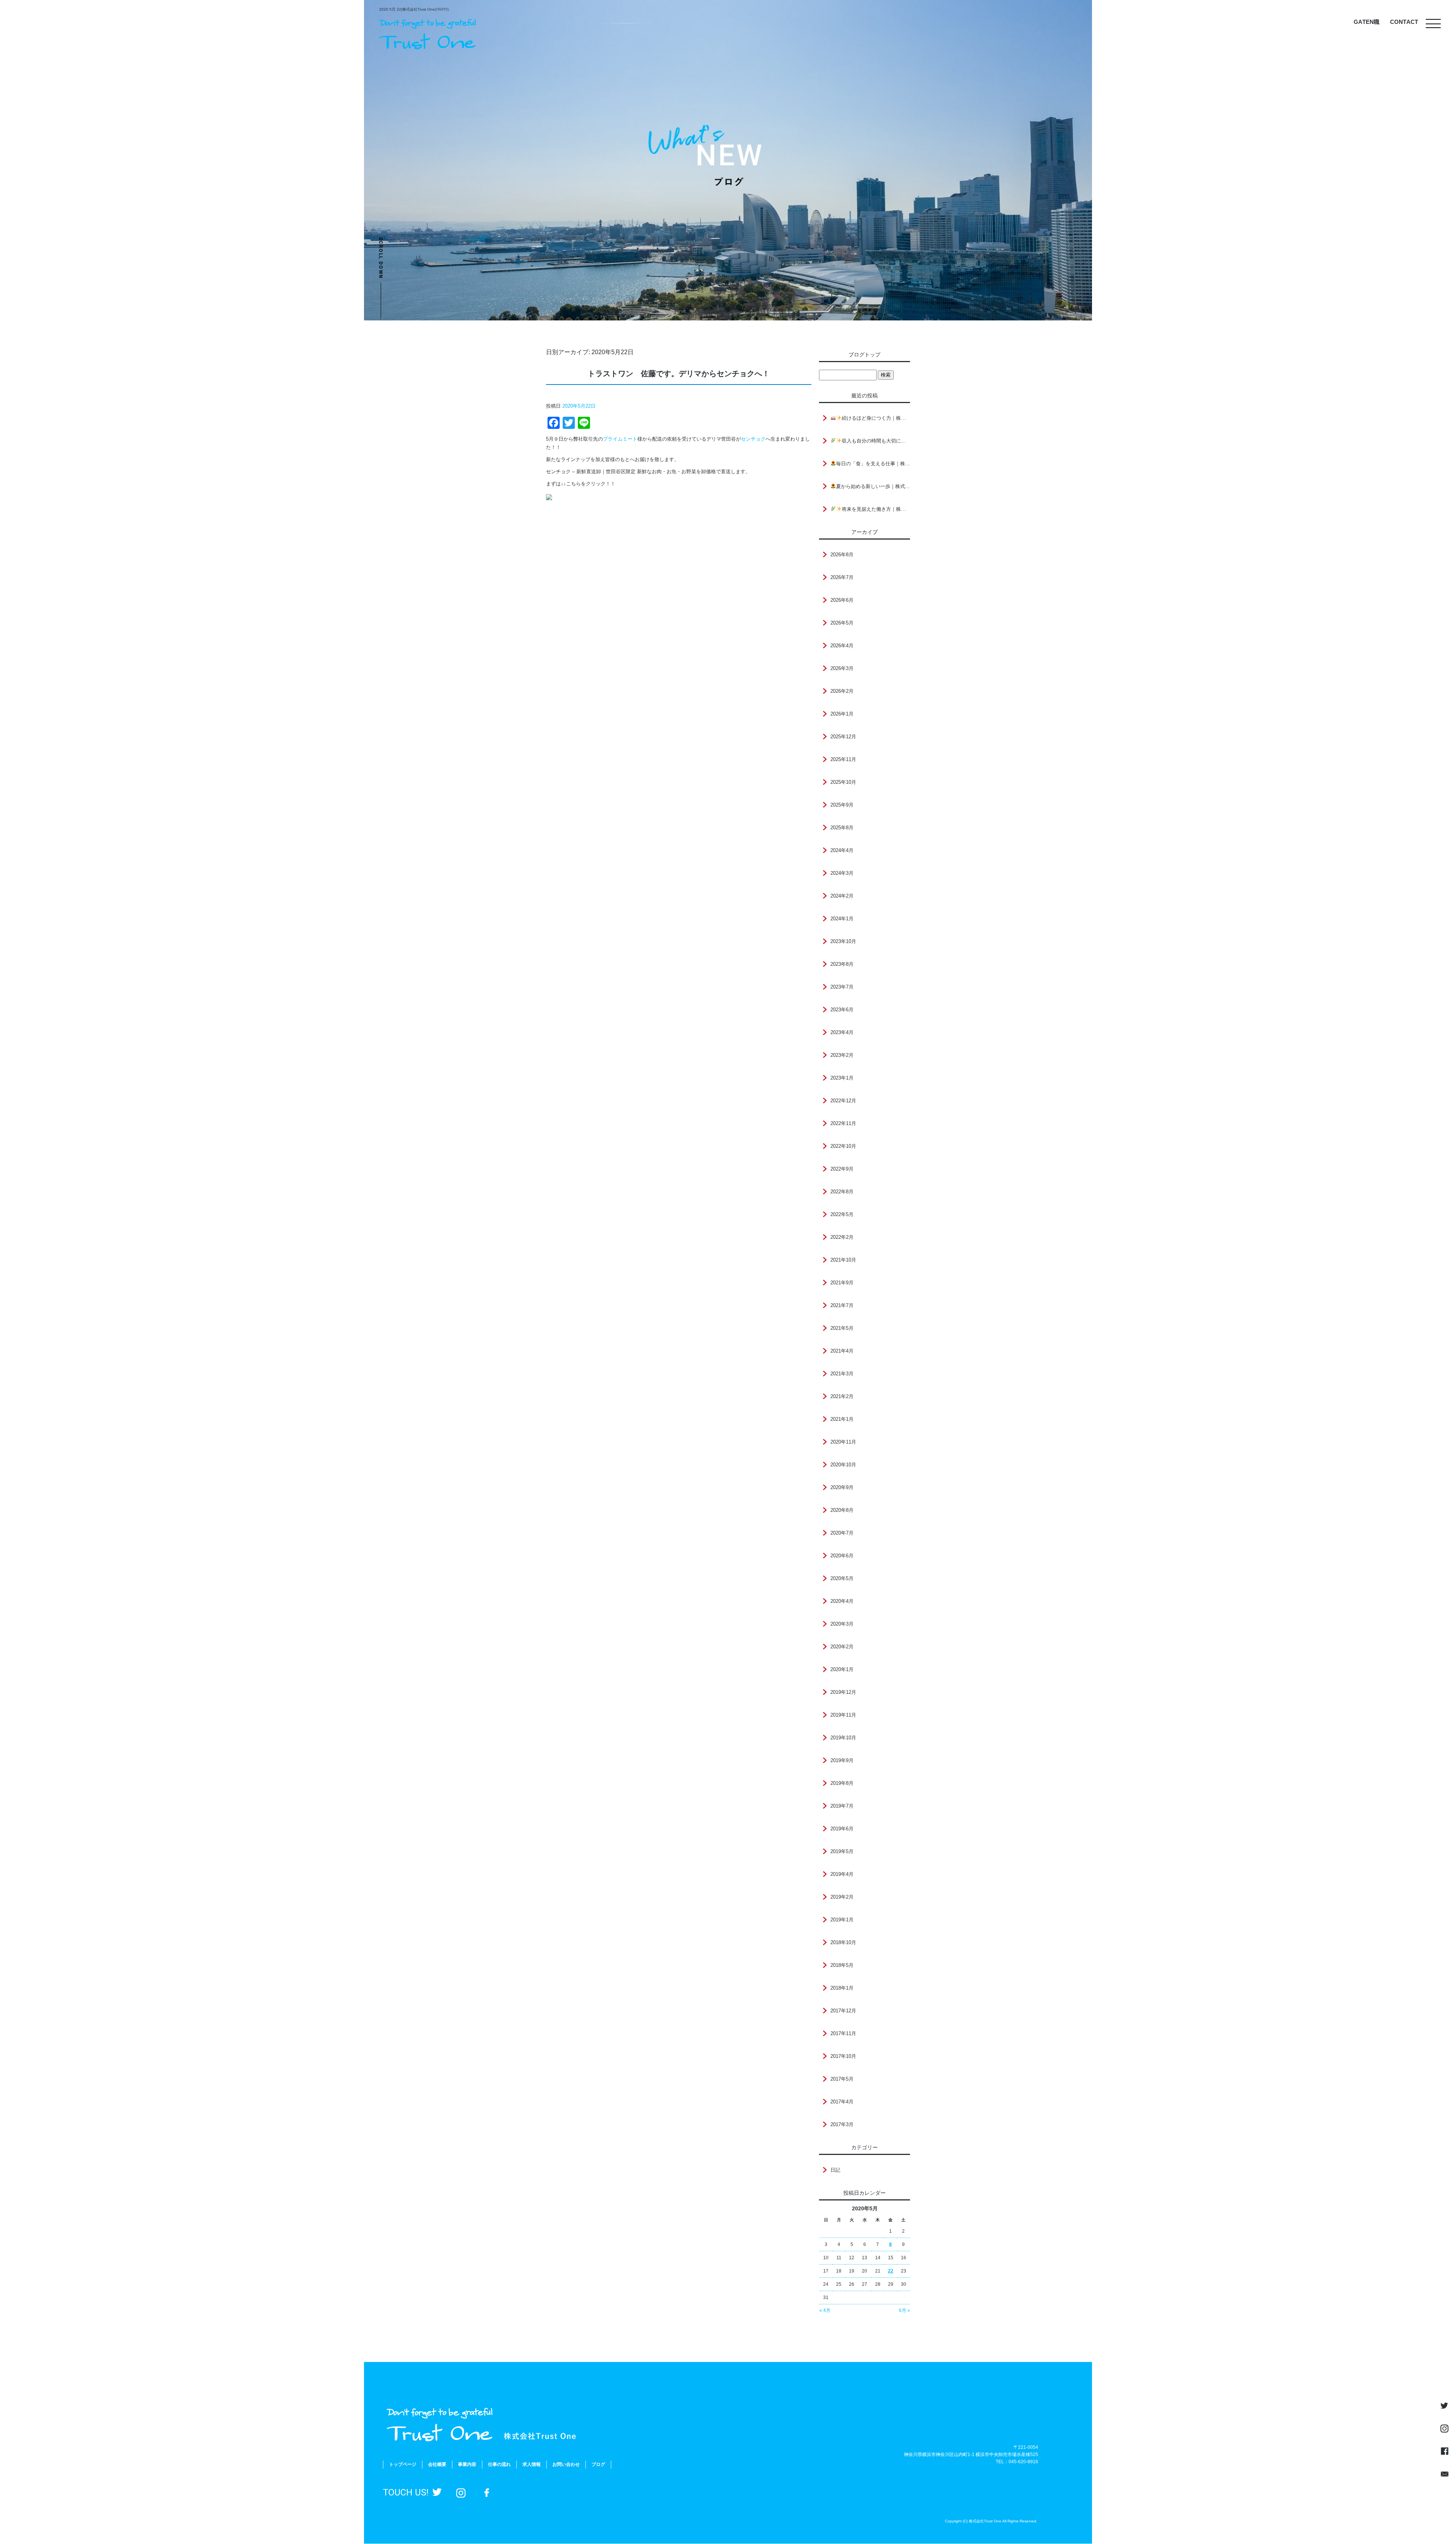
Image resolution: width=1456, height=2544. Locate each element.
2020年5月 (842, 1578)
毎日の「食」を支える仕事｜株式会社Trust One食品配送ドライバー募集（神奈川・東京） (873, 464)
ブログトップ (864, 355)
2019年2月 (842, 1897)
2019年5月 (842, 1851)
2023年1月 (842, 1078)
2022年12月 (843, 1101)
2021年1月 (842, 1419)
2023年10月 (843, 941)
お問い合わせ (566, 2464)
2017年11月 (843, 2033)
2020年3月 (842, 1624)
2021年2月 (842, 1396)
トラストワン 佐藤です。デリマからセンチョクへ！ (679, 374)
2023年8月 (842, 964)
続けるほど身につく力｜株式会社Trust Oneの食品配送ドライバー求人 (876, 418)
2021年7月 (842, 1305)
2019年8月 (842, 1783)
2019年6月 (842, 1829)
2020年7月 (842, 1533)
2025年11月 (843, 759)
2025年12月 (843, 737)
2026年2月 (842, 691)
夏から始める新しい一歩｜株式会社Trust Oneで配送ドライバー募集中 (873, 486)
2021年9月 (842, 1283)
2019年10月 (843, 1738)
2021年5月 (842, 1328)
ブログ (598, 2464)
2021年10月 (843, 1260)
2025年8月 (842, 828)
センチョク (753, 439)
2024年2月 (842, 896)
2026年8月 (842, 555)
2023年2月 (842, 1055)
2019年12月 (843, 1692)
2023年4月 (842, 1032)
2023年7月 (842, 987)
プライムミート (620, 439)
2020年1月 (842, 1669)
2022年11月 (843, 1123)
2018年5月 (842, 1965)
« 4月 (825, 2310)
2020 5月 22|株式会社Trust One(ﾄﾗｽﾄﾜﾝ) (414, 9)
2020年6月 (842, 1556)
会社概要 (437, 2464)
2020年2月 (842, 1647)
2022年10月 (843, 1146)
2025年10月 (843, 782)
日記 (835, 2170)
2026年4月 (842, 646)
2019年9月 (842, 1760)
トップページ (403, 2464)
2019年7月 (842, 1806)
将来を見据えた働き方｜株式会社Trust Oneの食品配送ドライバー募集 (876, 509)
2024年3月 (842, 873)
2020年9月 (842, 1487)
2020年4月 (842, 1601)
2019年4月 (842, 1874)
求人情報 (532, 2464)
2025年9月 (842, 805)
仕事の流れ (499, 2464)
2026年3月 (842, 668)
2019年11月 (843, 1715)
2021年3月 (842, 1374)
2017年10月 (843, 2056)
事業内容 (467, 2464)
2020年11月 (843, 1442)
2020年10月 (843, 1465)
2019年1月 (842, 1920)
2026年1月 (842, 714)
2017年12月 (843, 2011)
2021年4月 (842, 1351)
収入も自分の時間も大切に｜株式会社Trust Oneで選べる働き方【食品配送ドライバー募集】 (876, 441)
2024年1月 (842, 919)
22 (891, 2271)
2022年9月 (842, 1169)
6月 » (905, 2310)
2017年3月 (842, 2124)
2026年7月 (842, 577)
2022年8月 (842, 1192)
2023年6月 (842, 1010)
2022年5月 (842, 1214)
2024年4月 (842, 850)
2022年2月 (842, 1237)
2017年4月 (842, 2102)
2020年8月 (842, 1510)
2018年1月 (842, 1988)
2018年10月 (843, 1942)
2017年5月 (842, 2079)
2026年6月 (842, 600)
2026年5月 (842, 623)
